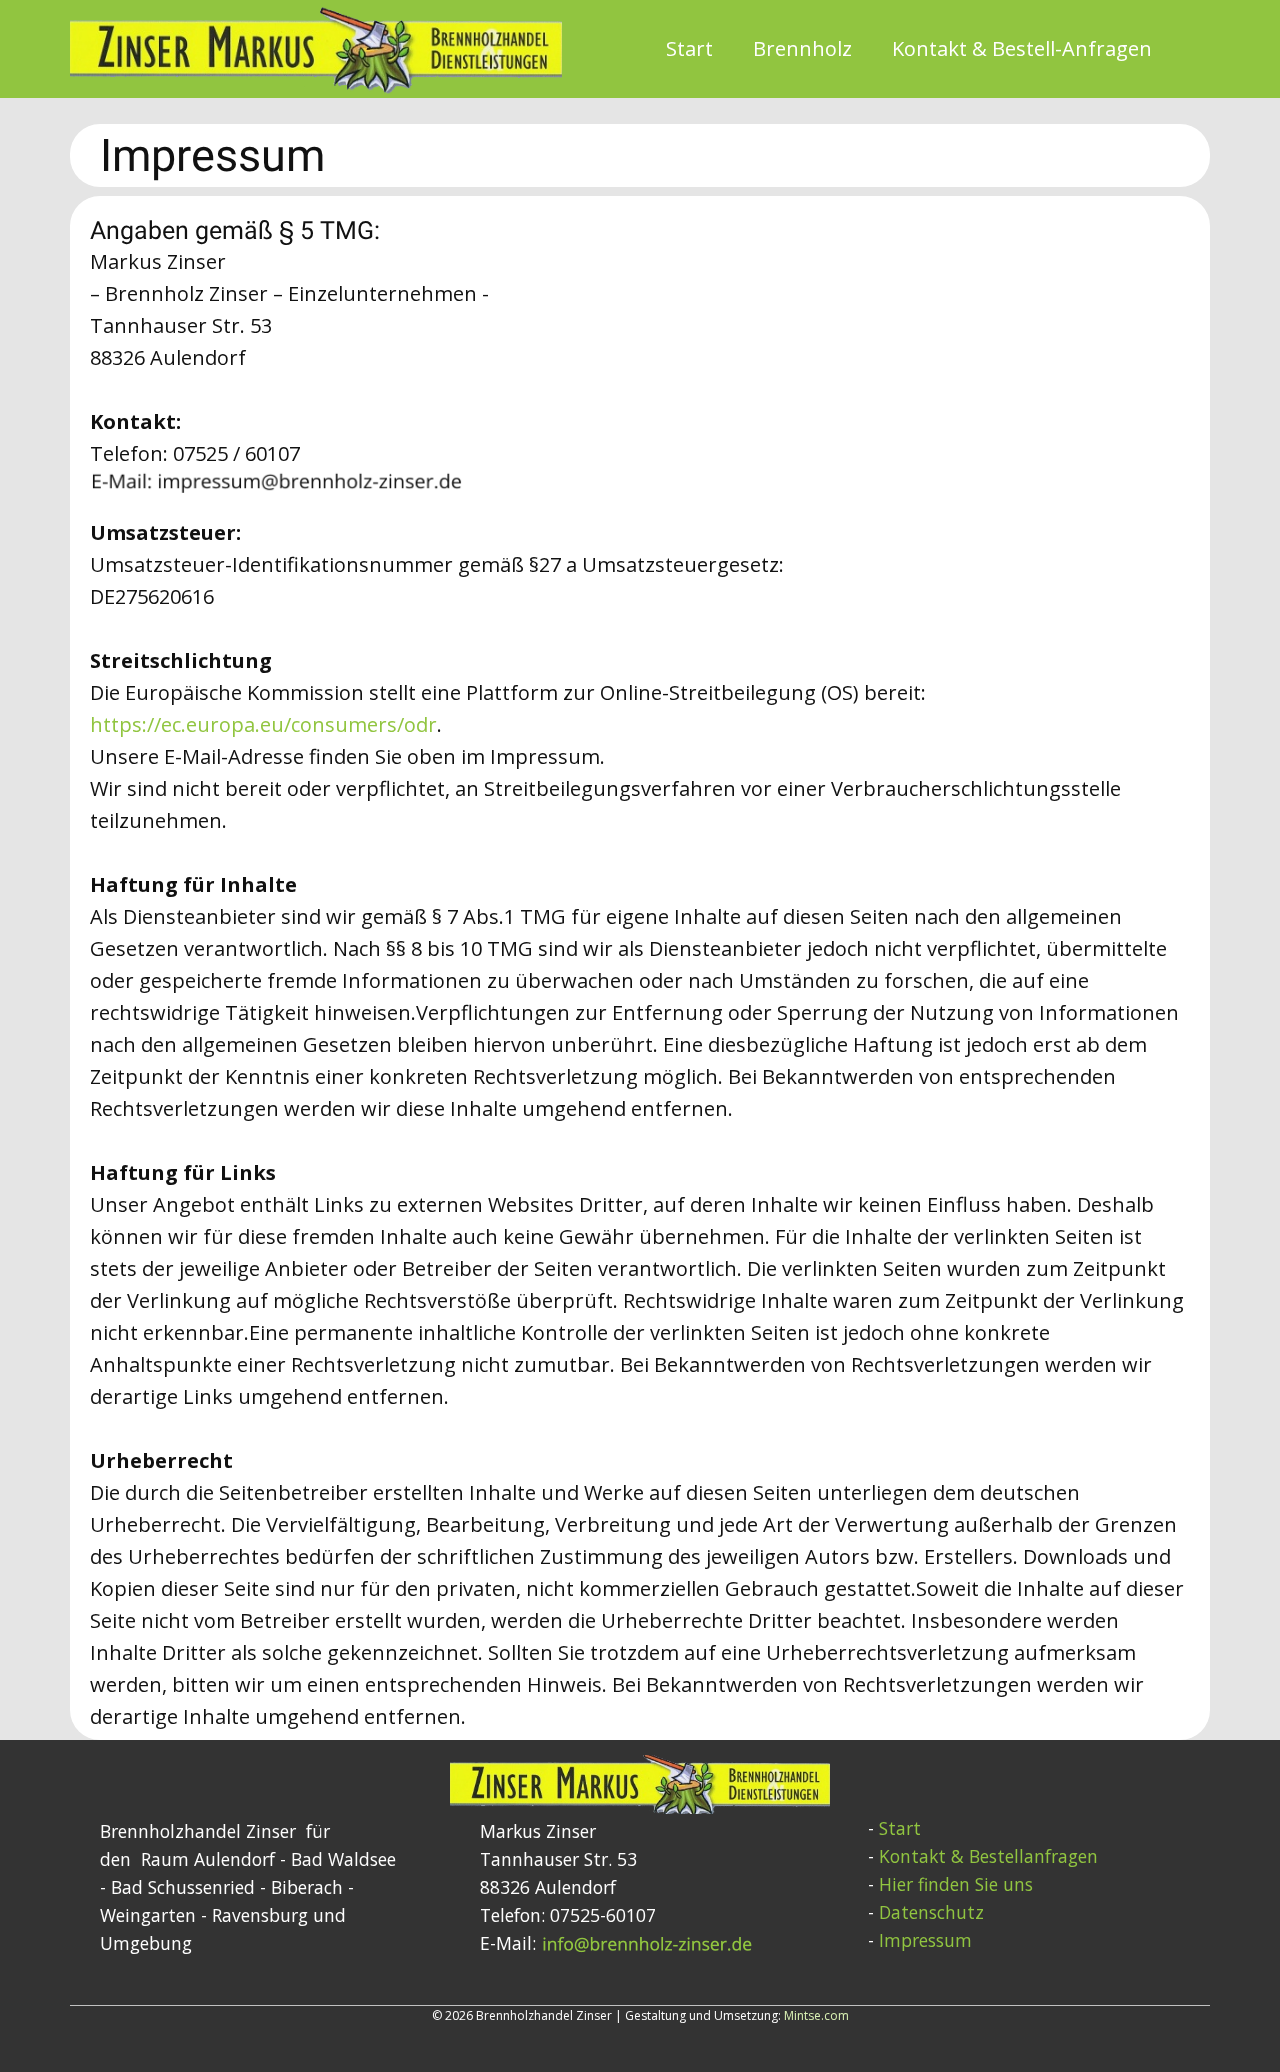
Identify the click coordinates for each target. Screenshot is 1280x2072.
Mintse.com (816, 2015)
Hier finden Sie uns (956, 1884)
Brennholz (802, 48)
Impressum (925, 1940)
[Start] (316, 49)
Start (689, 48)
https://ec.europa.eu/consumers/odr (263, 724)
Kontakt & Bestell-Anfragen (1022, 48)
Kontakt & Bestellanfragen (988, 1856)
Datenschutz (931, 1912)
